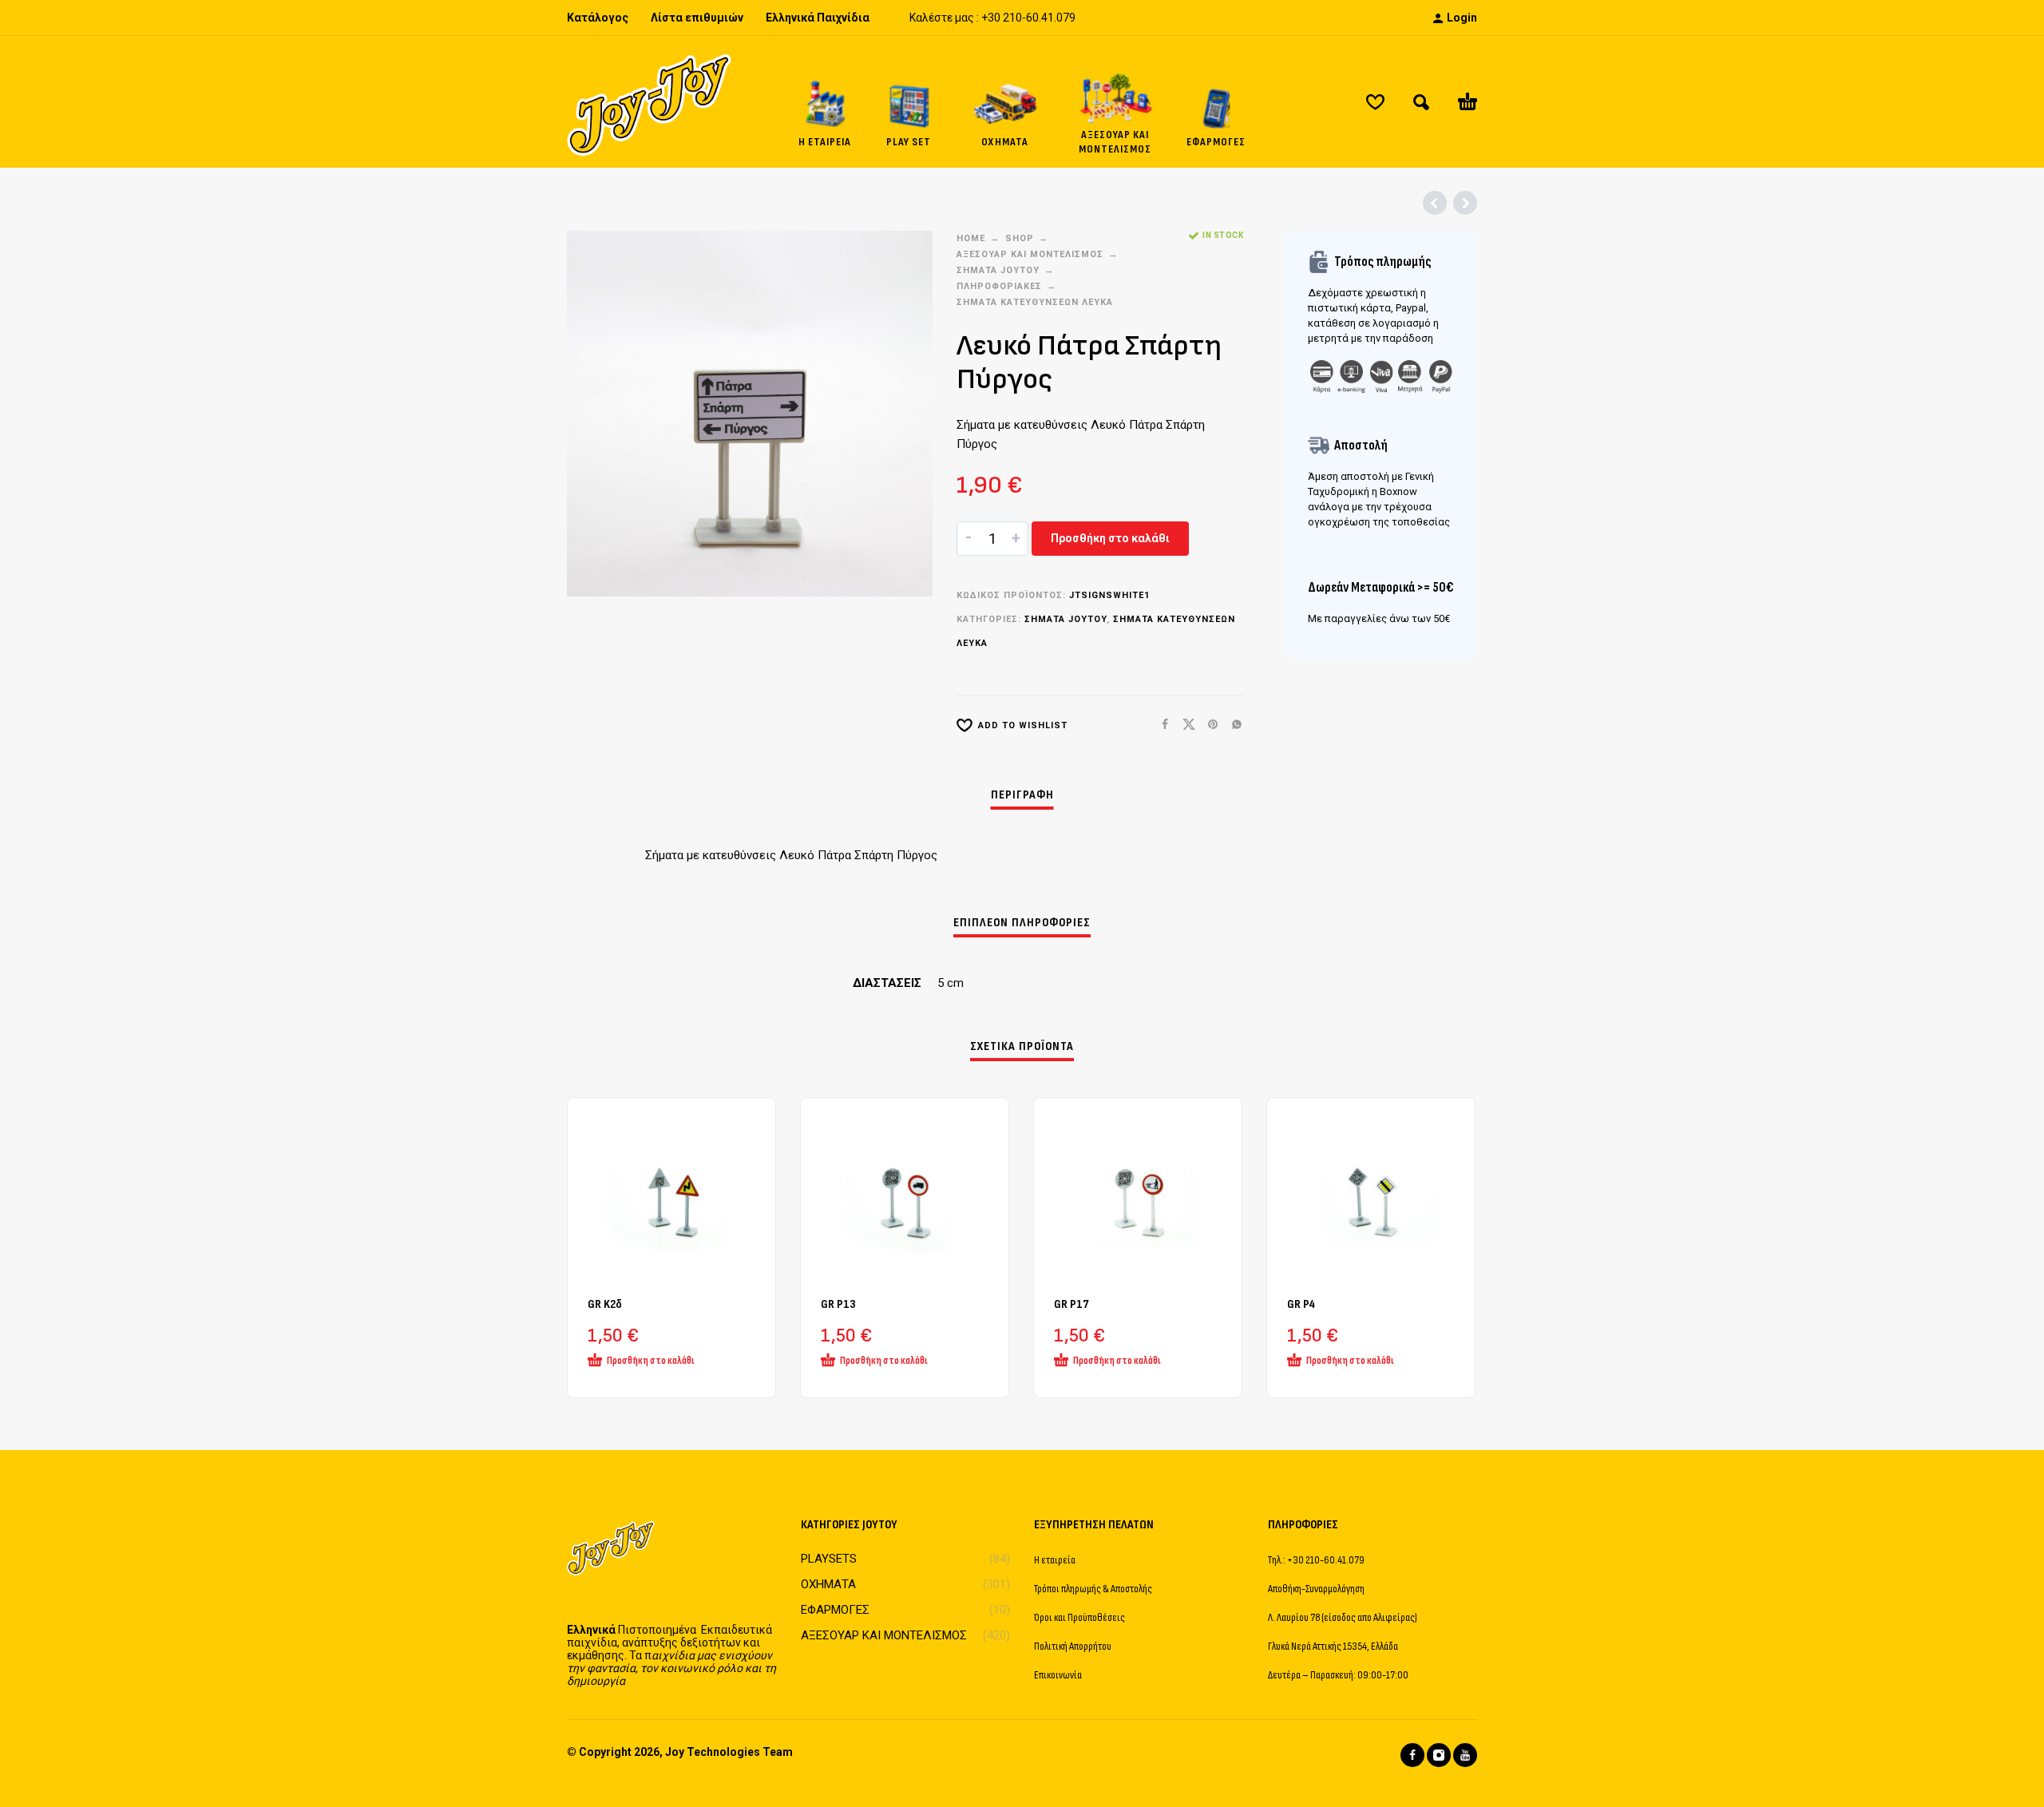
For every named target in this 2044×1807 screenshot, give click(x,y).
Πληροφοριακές (999, 286)
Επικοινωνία (1058, 1675)
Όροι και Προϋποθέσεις (1079, 1617)
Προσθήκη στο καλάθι (1110, 538)
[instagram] (1439, 1755)
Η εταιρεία (1055, 1560)
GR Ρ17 (1072, 1304)
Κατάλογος (598, 18)
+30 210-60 (1010, 18)
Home (971, 238)
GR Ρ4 (1301, 1304)
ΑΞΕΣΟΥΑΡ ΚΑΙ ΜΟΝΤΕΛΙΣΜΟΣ (1030, 254)
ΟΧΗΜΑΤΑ (828, 1584)
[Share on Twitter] (1184, 725)
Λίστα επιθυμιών (697, 18)
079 (1066, 18)
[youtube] (1465, 1755)
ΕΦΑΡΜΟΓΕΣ (835, 1610)
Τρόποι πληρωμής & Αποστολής (1093, 1589)
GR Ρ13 (838, 1304)
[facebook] (1412, 1755)
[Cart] (1468, 102)
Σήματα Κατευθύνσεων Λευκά (1035, 302)
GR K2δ (605, 1304)
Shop (1020, 238)
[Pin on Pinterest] (1208, 725)
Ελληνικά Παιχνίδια (818, 18)
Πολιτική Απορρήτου (1073, 1646)
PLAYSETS (829, 1559)
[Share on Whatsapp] (1232, 725)
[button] (1421, 102)
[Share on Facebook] (1160, 725)
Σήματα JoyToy (998, 270)
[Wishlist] (1375, 102)
